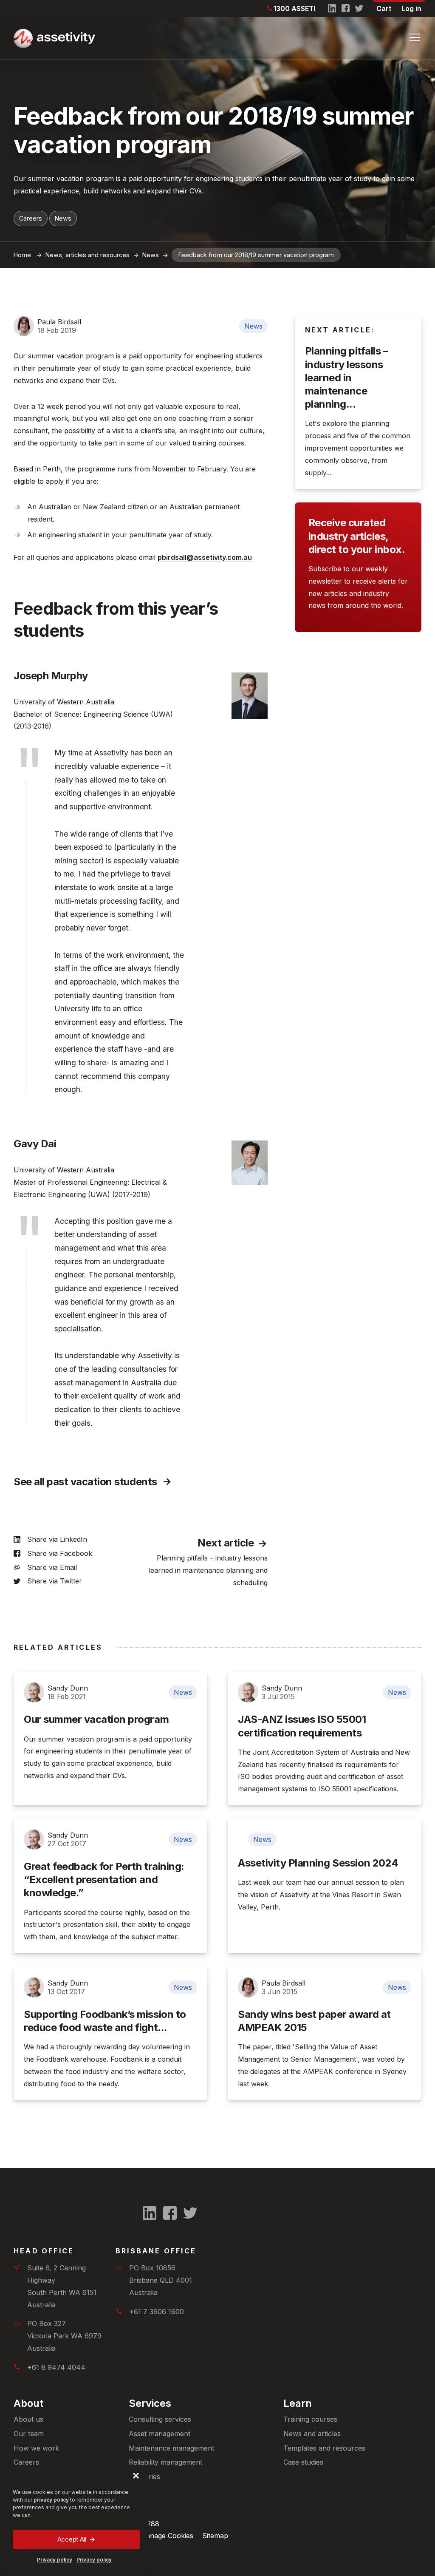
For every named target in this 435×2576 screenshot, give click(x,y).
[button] (136, 2476)
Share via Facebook (60, 1553)
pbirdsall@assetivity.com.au (205, 557)
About (28, 2403)
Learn (298, 2403)
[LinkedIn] (332, 9)
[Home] (204, 38)
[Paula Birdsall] (24, 326)
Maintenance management (171, 2448)
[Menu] (415, 37)
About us (28, 2419)
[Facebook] (346, 9)
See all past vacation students (85, 1482)
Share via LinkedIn (57, 1539)
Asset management (160, 2434)
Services (150, 2403)
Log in (411, 9)
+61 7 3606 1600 (157, 2312)
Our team (29, 2434)
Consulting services (160, 2419)
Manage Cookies (167, 2536)
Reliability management (165, 2462)
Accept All (72, 2539)
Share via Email (52, 1567)
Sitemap (215, 2536)
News (63, 218)
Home (22, 255)
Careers (31, 218)
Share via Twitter (55, 1581)
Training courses (310, 2419)
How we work (36, 2448)
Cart (384, 9)
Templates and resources (324, 2448)
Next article (226, 1543)
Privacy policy (55, 2560)
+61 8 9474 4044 (56, 2367)
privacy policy (51, 2500)
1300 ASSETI (294, 9)
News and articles (312, 2434)
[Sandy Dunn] (34, 1692)
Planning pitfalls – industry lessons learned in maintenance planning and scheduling (208, 1570)
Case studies (303, 2462)
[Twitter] (359, 9)
